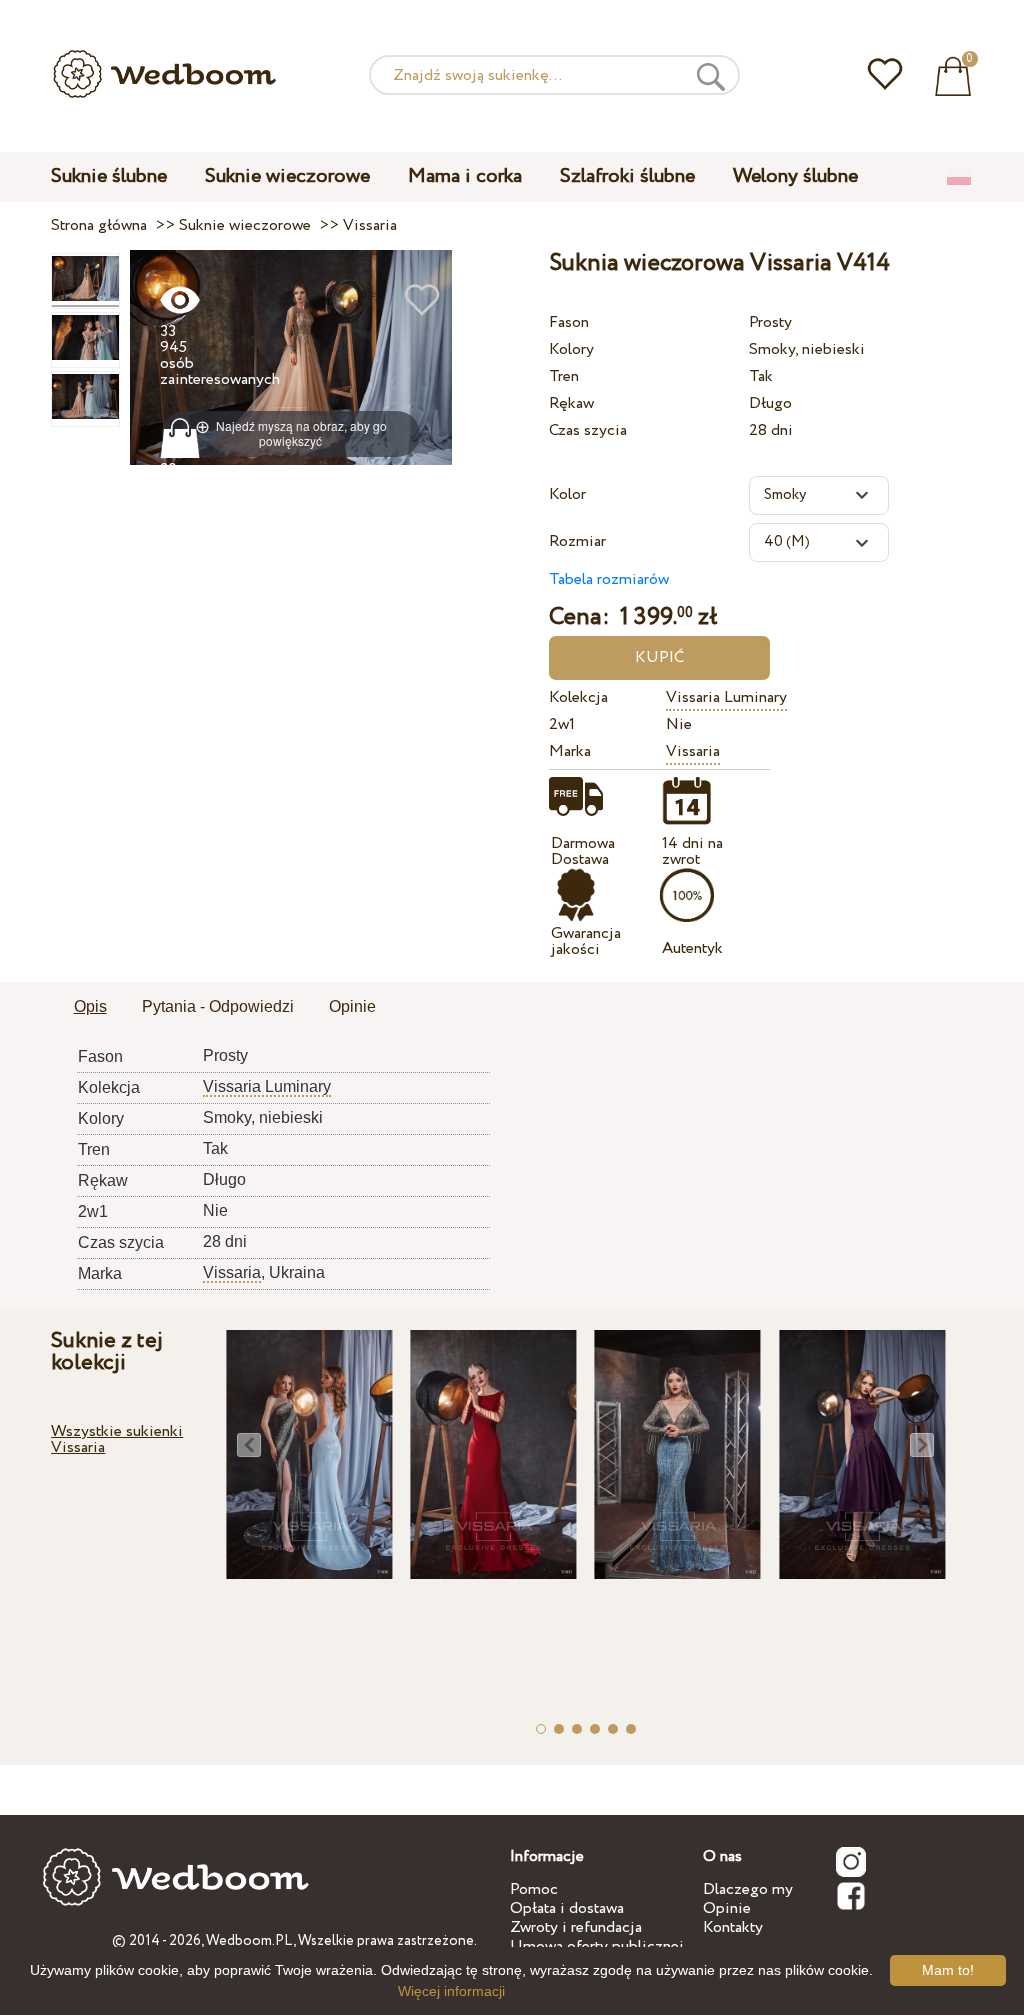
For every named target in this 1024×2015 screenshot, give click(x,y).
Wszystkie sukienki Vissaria (117, 1439)
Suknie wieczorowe (287, 176)
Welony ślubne (795, 176)
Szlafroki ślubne (627, 176)
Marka (570, 751)
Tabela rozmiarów (609, 579)
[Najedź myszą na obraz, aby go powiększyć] (291, 356)
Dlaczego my (748, 1889)
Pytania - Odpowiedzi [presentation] (218, 1006)
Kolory (571, 349)
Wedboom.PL (249, 1941)
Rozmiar (577, 541)
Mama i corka (465, 176)
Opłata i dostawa (567, 1908)
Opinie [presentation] (352, 1006)
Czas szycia (588, 430)
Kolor (567, 494)
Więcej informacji (451, 1991)
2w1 (562, 724)
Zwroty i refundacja (576, 1927)
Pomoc (534, 1889)
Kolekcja (578, 697)
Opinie (727, 1908)
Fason (569, 322)
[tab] (90, 1008)
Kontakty (733, 1927)
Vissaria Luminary (726, 697)
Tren (564, 376)
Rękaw (571, 403)
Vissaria (693, 751)
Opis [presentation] (90, 1006)
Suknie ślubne (109, 176)
